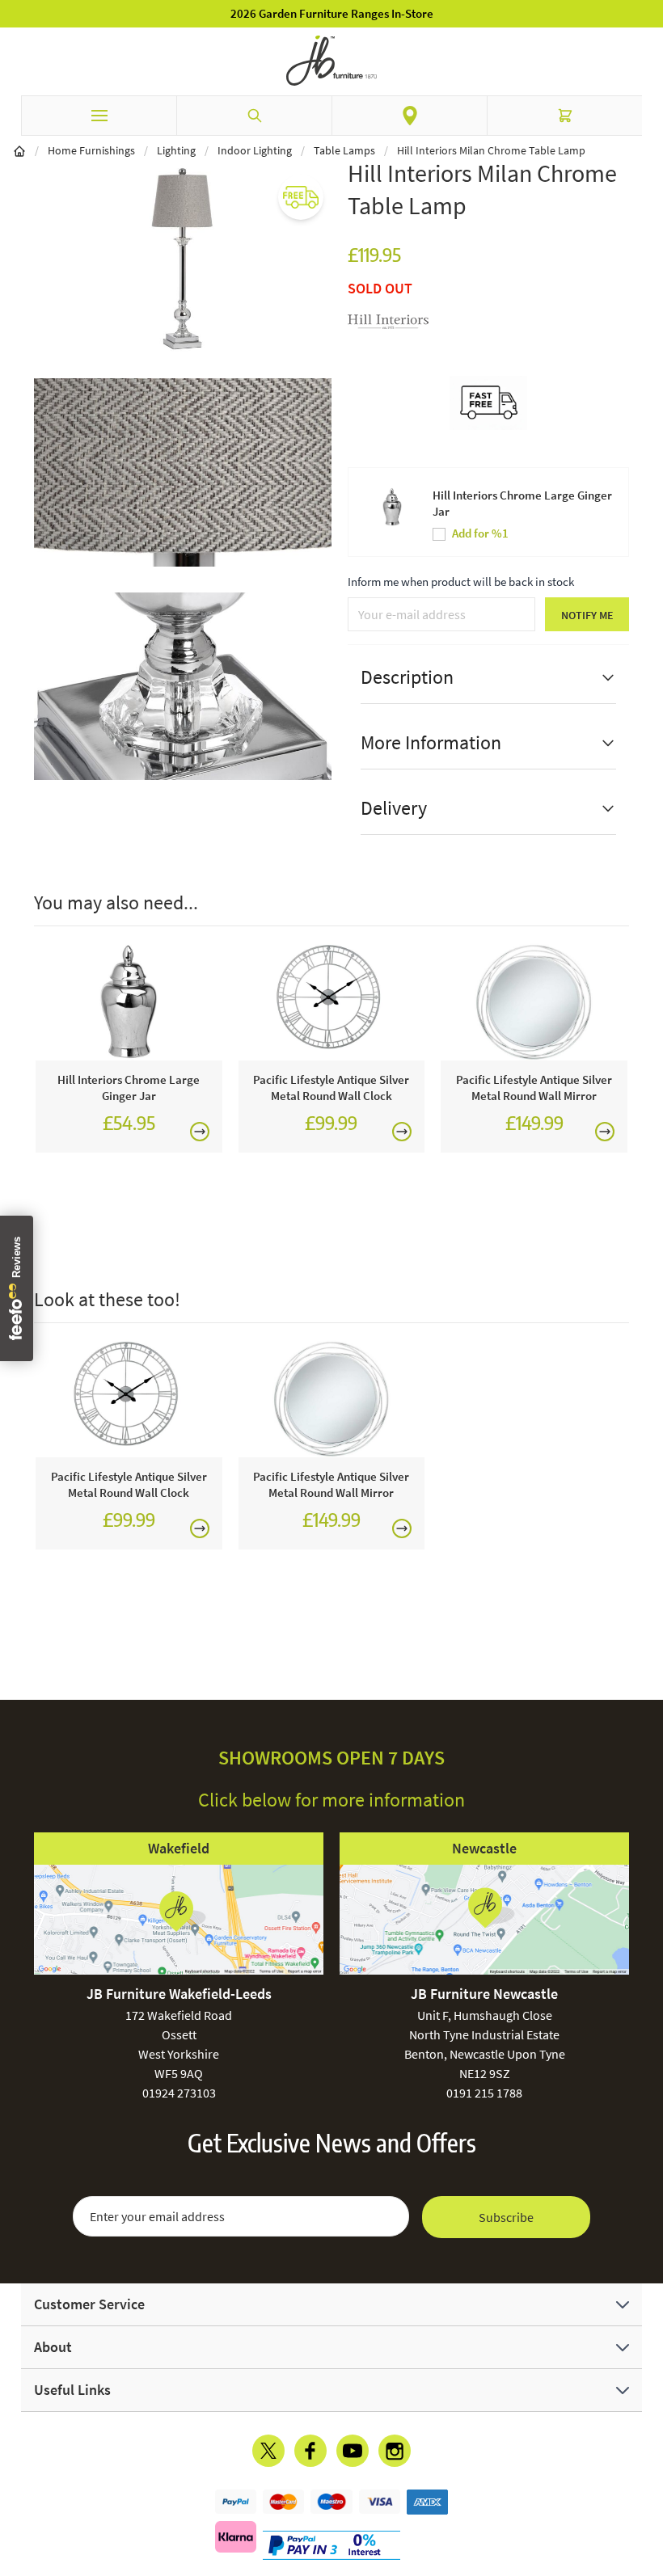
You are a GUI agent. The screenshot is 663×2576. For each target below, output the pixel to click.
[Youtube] (353, 2451)
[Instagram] (395, 2451)
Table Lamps (344, 150)
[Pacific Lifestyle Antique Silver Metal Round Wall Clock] (332, 1001)
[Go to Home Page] (19, 150)
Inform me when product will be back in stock (461, 582)
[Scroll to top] (647, 2469)
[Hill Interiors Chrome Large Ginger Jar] (129, 1001)
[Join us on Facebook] (310, 2451)
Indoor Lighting (255, 150)
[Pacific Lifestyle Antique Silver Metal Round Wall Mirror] (534, 1001)
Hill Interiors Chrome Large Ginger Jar (522, 503)
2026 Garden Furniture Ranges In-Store (332, 13)
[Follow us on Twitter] (268, 2451)
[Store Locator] (410, 116)
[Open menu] (99, 116)
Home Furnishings (91, 150)
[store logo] (331, 61)
